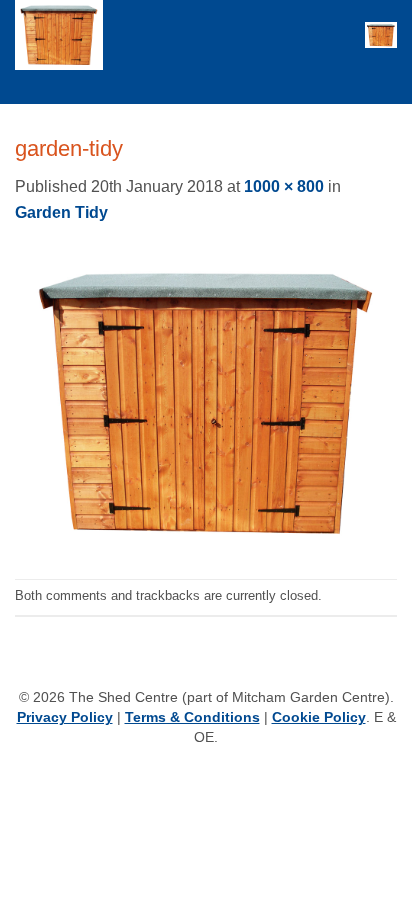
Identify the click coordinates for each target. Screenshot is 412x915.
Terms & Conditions (192, 717)
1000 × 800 (284, 186)
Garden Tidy (61, 212)
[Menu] (339, 34)
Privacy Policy (65, 717)
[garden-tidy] (206, 401)
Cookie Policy (319, 717)
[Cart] (381, 35)
